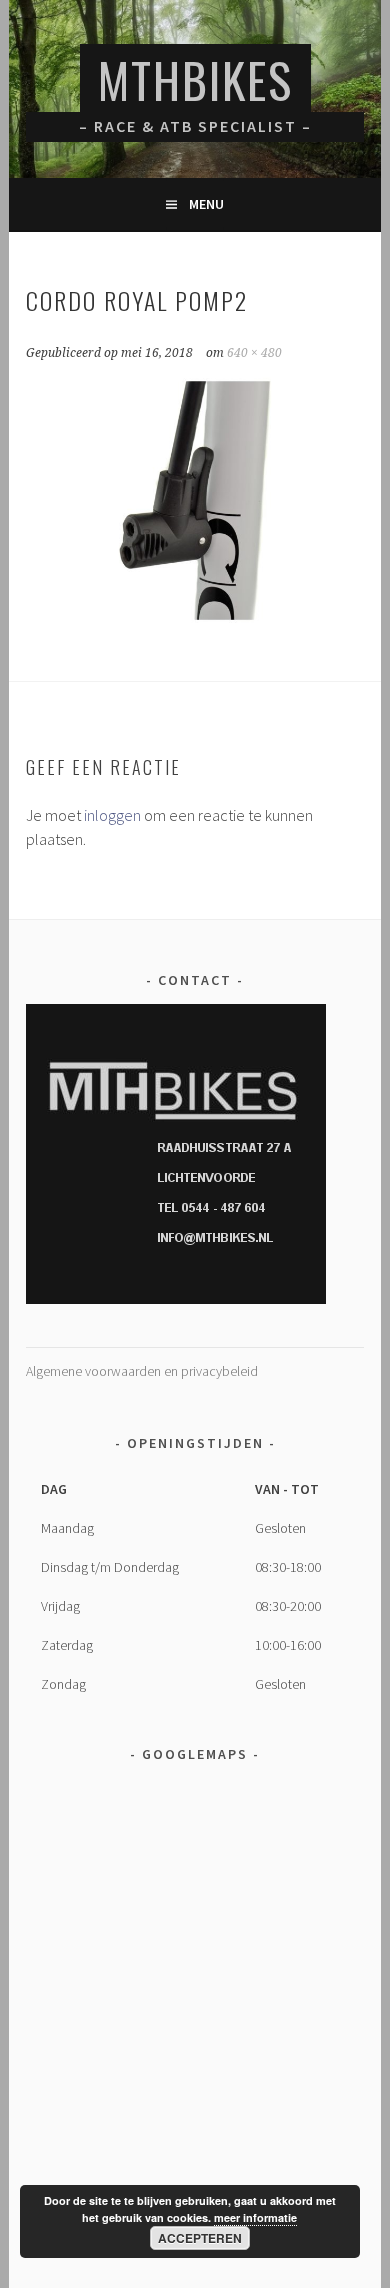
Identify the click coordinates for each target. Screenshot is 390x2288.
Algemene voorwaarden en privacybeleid (142, 1371)
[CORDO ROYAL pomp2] (194, 621)
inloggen (112, 815)
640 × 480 (254, 353)
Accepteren (200, 2238)
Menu (206, 204)
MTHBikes (195, 79)
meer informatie (255, 2217)
